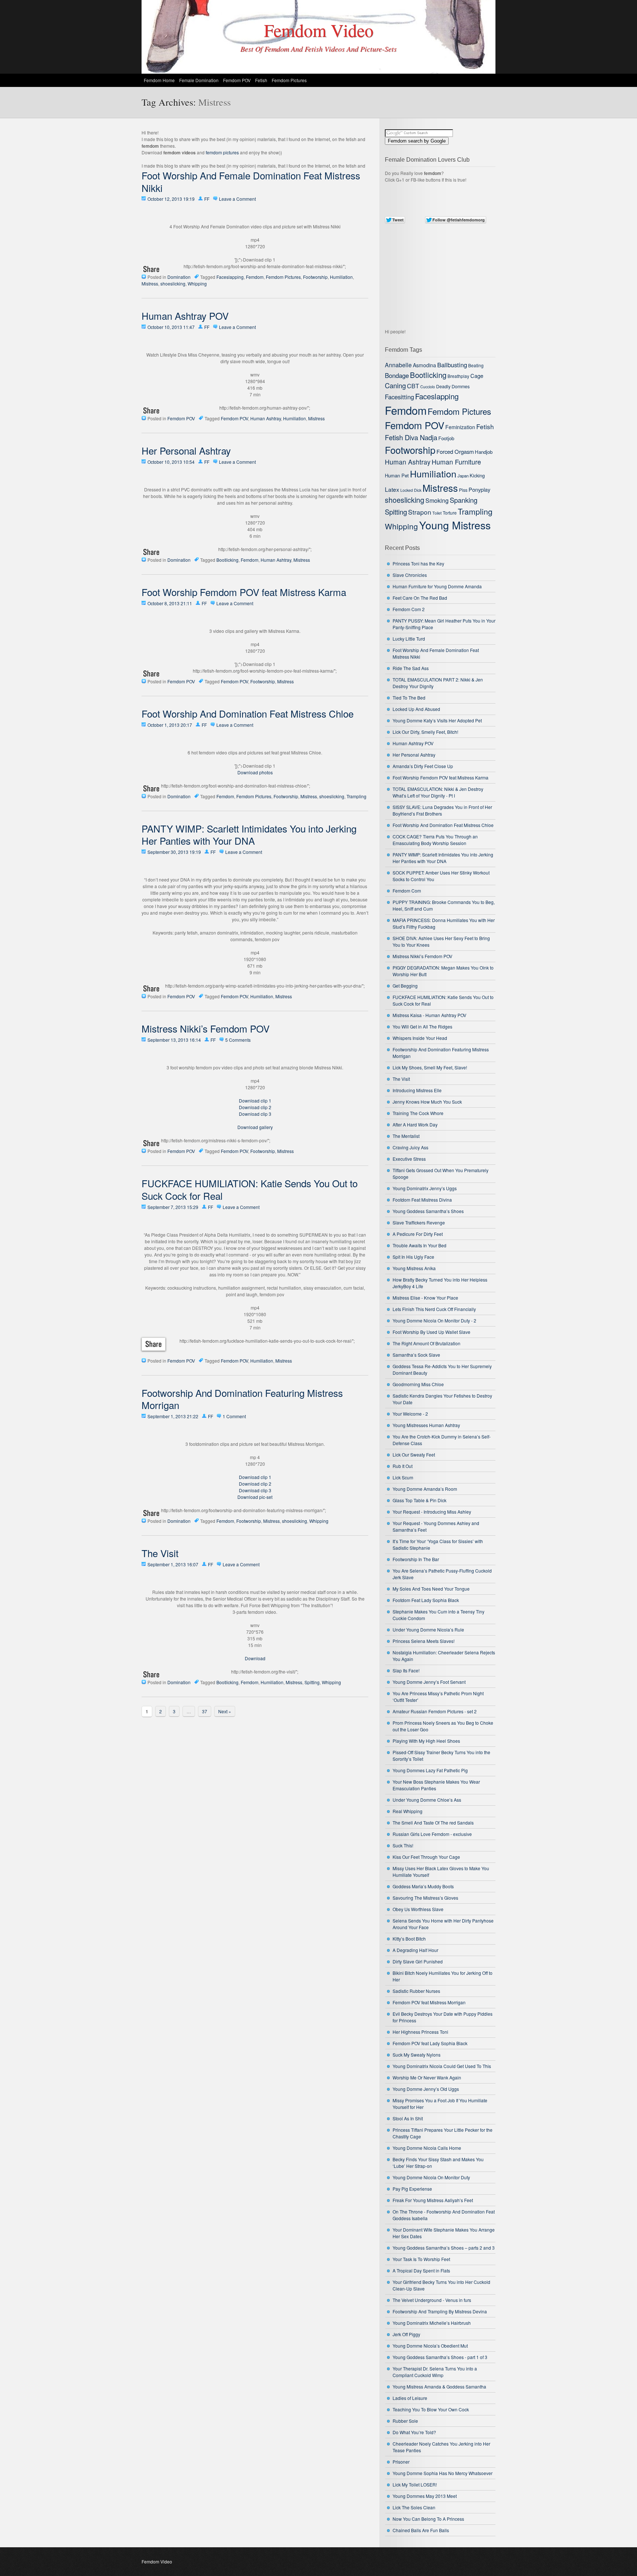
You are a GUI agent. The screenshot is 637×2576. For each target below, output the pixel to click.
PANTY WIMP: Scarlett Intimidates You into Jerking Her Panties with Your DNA (249, 835)
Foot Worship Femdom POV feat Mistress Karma (244, 592)
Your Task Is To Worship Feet (421, 2259)
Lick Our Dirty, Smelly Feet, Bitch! (425, 732)
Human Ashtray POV (185, 316)
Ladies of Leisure (410, 2398)
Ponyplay (479, 489)
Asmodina (424, 365)
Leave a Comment (237, 199)
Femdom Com (407, 891)
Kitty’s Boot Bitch (409, 1939)
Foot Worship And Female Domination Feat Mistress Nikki (251, 181)
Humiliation (341, 277)
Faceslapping (230, 277)
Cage (477, 376)
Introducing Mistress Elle (417, 1090)
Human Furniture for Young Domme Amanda (437, 586)
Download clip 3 (255, 1114)
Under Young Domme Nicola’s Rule (428, 1629)
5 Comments (238, 1040)
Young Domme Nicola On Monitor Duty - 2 (434, 1320)
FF (207, 199)
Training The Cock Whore (418, 1113)
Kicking (477, 475)
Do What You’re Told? (414, 2432)
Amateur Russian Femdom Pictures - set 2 (435, 1711)
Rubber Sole (405, 2421)
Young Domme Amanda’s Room (425, 1489)
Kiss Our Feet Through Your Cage (426, 1857)
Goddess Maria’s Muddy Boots (423, 1886)
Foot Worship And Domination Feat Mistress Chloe (248, 713)
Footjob (446, 438)
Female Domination (199, 80)
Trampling (356, 796)
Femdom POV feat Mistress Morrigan (429, 2002)
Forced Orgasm (455, 451)
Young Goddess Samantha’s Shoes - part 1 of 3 (440, 2357)
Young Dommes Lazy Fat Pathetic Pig (430, 1770)
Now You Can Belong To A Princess (428, 2519)
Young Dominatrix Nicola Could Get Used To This (442, 2066)
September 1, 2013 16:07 (173, 1564)
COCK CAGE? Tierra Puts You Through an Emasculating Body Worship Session (435, 840)
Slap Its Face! (406, 1670)
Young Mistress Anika (414, 1268)
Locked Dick (411, 490)
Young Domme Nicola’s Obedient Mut (430, 2346)
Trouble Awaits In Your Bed (420, 1245)
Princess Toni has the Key (418, 563)
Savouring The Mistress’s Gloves (425, 1898)
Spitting (312, 1682)
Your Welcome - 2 (410, 1414)
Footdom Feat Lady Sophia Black (426, 1600)
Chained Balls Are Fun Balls (421, 2530)
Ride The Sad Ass (411, 668)
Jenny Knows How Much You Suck (427, 1102)
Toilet (437, 513)
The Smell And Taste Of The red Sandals (433, 1823)
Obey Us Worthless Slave (418, 1909)
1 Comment (234, 1416)
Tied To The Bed (409, 698)
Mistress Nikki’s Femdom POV (206, 1028)
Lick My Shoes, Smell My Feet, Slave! (430, 1067)
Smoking (437, 500)
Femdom (255, 277)
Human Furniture (456, 462)
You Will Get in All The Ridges (422, 1026)
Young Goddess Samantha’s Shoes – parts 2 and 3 (444, 2248)
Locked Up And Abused (416, 709)
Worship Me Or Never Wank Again (427, 2077)
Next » (225, 1711)
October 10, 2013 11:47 (171, 327)
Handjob (484, 452)
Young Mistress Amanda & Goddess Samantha (439, 2386)
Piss (463, 490)
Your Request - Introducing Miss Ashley (432, 1512)
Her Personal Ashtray (186, 450)
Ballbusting (452, 365)
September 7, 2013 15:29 (173, 1207)
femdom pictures (222, 152)
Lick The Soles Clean (414, 2507)
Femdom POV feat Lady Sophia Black (430, 2043)
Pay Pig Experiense (412, 2189)
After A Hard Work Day (415, 1124)
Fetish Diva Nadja (411, 437)
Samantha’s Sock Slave (416, 1355)
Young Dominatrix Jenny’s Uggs (425, 1188)
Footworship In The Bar (416, 1559)
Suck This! (403, 1845)
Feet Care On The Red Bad (420, 598)
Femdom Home (159, 80)
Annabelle (398, 365)
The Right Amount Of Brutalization (427, 1343)
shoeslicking (173, 283)
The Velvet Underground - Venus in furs (432, 2300)
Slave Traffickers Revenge (419, 1222)
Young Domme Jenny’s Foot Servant (429, 1682)
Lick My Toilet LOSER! (415, 2484)
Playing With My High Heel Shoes (426, 1741)
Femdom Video (157, 2561)
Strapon (420, 512)
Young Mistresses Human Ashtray (426, 1425)
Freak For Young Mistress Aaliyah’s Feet (433, 2200)
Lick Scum (403, 1477)
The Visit (160, 1553)
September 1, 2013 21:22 (173, 1416)
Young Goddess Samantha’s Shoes (428, 1211)
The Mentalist (406, 1136)
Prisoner (401, 2462)
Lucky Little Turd (409, 639)
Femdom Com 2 (409, 609)
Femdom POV (237, 80)
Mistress (150, 283)
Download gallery (255, 1127)
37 (205, 1711)
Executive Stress (409, 1159)
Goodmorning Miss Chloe (418, 1384)
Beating (476, 365)
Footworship (315, 277)
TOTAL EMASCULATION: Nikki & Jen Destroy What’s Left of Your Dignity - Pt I (438, 792)
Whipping (197, 283)
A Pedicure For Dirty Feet (418, 1234)
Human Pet (397, 475)
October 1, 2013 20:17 (170, 725)
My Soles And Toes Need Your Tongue (431, 1589)
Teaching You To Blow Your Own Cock (431, 2409)
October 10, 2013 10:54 (171, 462)
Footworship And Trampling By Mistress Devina (440, 2311)
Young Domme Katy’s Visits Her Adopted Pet (437, 720)
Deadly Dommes (453, 386)
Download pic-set (255, 1497)
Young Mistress (455, 525)
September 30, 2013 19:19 (174, 852)
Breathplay (458, 376)
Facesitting (399, 397)
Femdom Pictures (289, 80)
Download (255, 1658)
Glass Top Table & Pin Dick (420, 1500)
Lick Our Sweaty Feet (414, 1455)
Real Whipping (408, 1811)
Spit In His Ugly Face (413, 1257)
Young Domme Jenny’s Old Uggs (426, 2089)
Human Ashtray (266, 418)
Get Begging (405, 986)
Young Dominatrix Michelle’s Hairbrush (432, 2323)
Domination (179, 277)
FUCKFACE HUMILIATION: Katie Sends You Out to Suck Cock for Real (250, 1189)
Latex (392, 489)
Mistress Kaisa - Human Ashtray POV (429, 1015)
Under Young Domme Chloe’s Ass (427, 1800)
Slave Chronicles (410, 575)
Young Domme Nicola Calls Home (427, 2148)
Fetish (261, 80)
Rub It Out (403, 1466)
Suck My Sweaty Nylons (417, 2055)
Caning (395, 385)
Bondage (397, 375)
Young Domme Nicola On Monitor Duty (431, 2177)
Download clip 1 (255, 1101)
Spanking (464, 500)
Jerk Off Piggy (406, 2334)
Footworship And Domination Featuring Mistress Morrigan (242, 1399)
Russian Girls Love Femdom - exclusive (432, 1834)
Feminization (460, 427)
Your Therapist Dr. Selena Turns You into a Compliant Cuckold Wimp (435, 2372)
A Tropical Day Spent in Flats (421, 2270)
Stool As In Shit (408, 2118)
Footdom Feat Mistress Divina (422, 1200)
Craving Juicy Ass (410, 1147)
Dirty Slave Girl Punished (418, 1961)
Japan (463, 476)
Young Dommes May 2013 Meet (425, 2496)
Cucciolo (428, 387)
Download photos (255, 772)
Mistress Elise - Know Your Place (425, 1298)
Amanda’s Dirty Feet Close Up (423, 766)
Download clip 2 (255, 1107)
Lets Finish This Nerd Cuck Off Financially (434, 1309)
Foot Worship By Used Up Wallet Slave (431, 1332)
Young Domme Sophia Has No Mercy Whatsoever (443, 2473)
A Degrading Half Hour (415, 1950)
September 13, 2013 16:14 (174, 1040)
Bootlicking (227, 560)
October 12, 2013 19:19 (171, 199)
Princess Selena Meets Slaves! (424, 1641)
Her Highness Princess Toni (420, 2032)
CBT (413, 386)
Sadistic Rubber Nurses (416, 1991)
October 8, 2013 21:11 (170, 603)
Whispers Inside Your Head (420, 1038)
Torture (450, 513)
